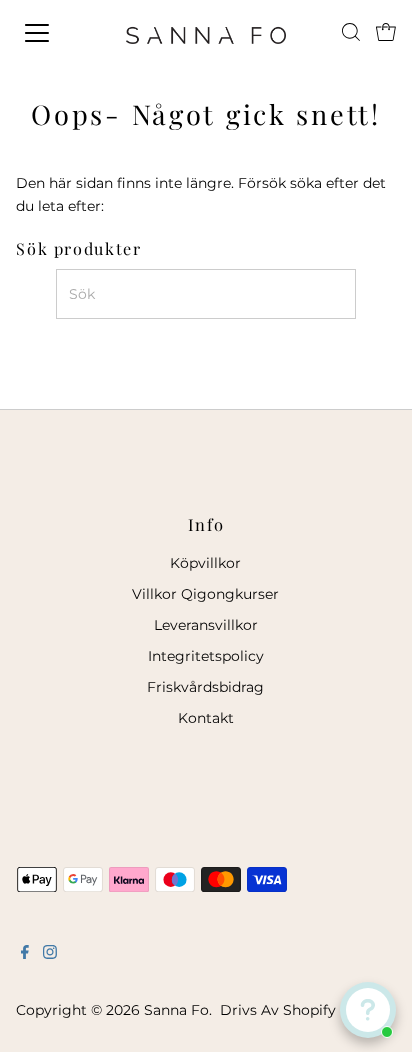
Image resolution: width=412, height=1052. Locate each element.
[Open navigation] (57, 33)
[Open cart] (386, 33)
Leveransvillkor (206, 625)
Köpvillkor (205, 563)
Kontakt (206, 718)
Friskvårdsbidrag (205, 687)
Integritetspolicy (206, 656)
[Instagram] (50, 954)
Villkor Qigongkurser (205, 594)
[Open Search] (351, 32)
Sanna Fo (176, 1010)
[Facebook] (25, 954)
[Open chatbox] (368, 1010)
